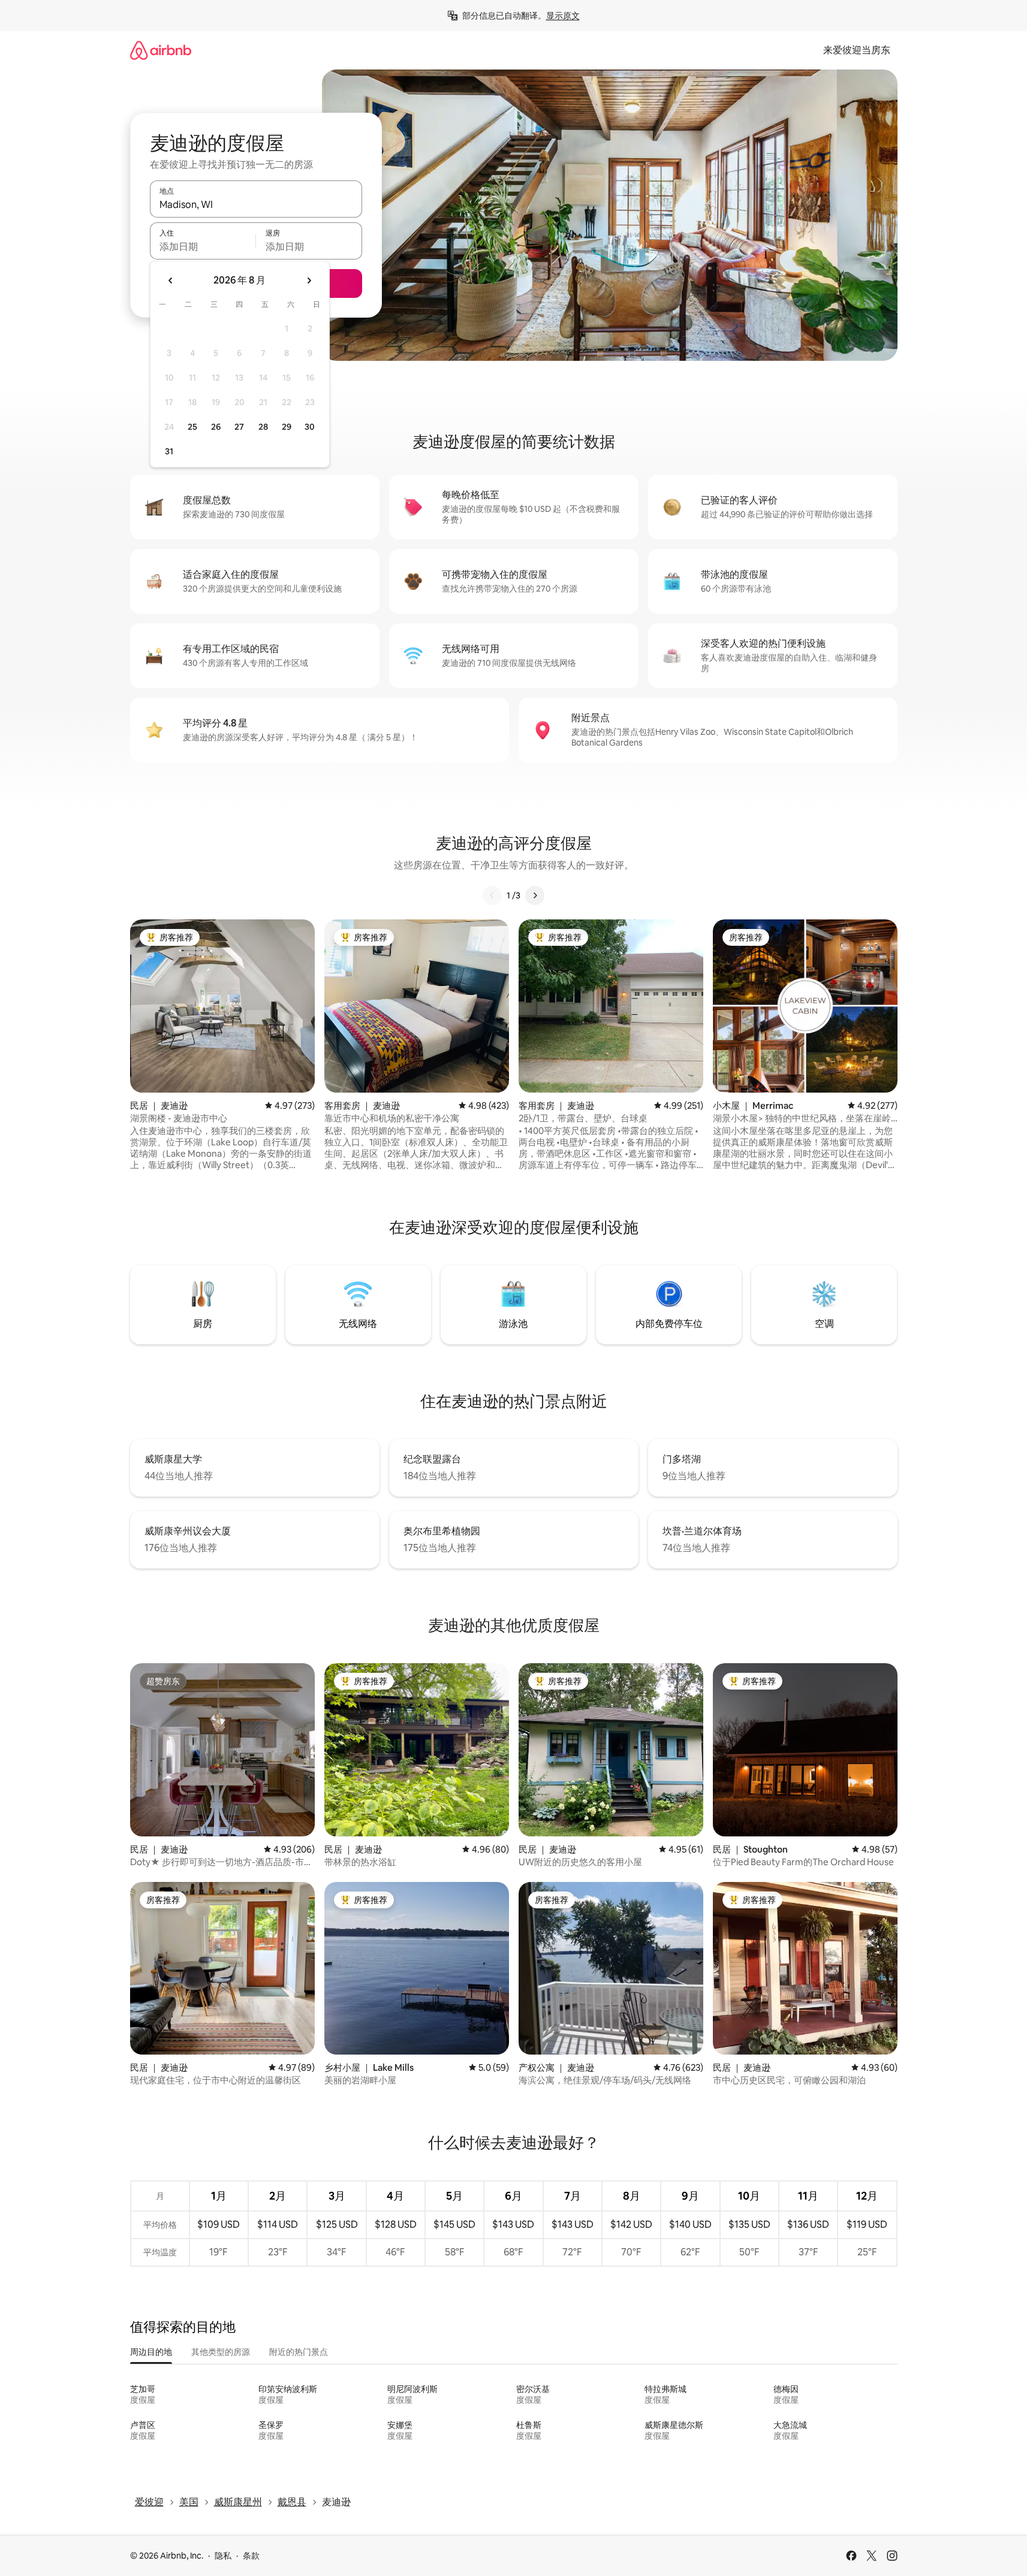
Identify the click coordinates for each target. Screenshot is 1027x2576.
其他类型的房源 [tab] (221, 2352)
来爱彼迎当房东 (857, 50)
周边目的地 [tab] (151, 2352)
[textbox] (203, 246)
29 (287, 427)
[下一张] (535, 895)
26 (216, 427)
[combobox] (256, 204)
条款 (251, 2556)
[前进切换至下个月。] (309, 280)
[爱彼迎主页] (161, 50)
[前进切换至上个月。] (171, 280)
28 (263, 427)
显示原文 (563, 16)
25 (192, 427)
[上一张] (492, 895)
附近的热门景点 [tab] (299, 2352)
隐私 (223, 2556)
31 (169, 451)
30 (310, 427)
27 (239, 427)
